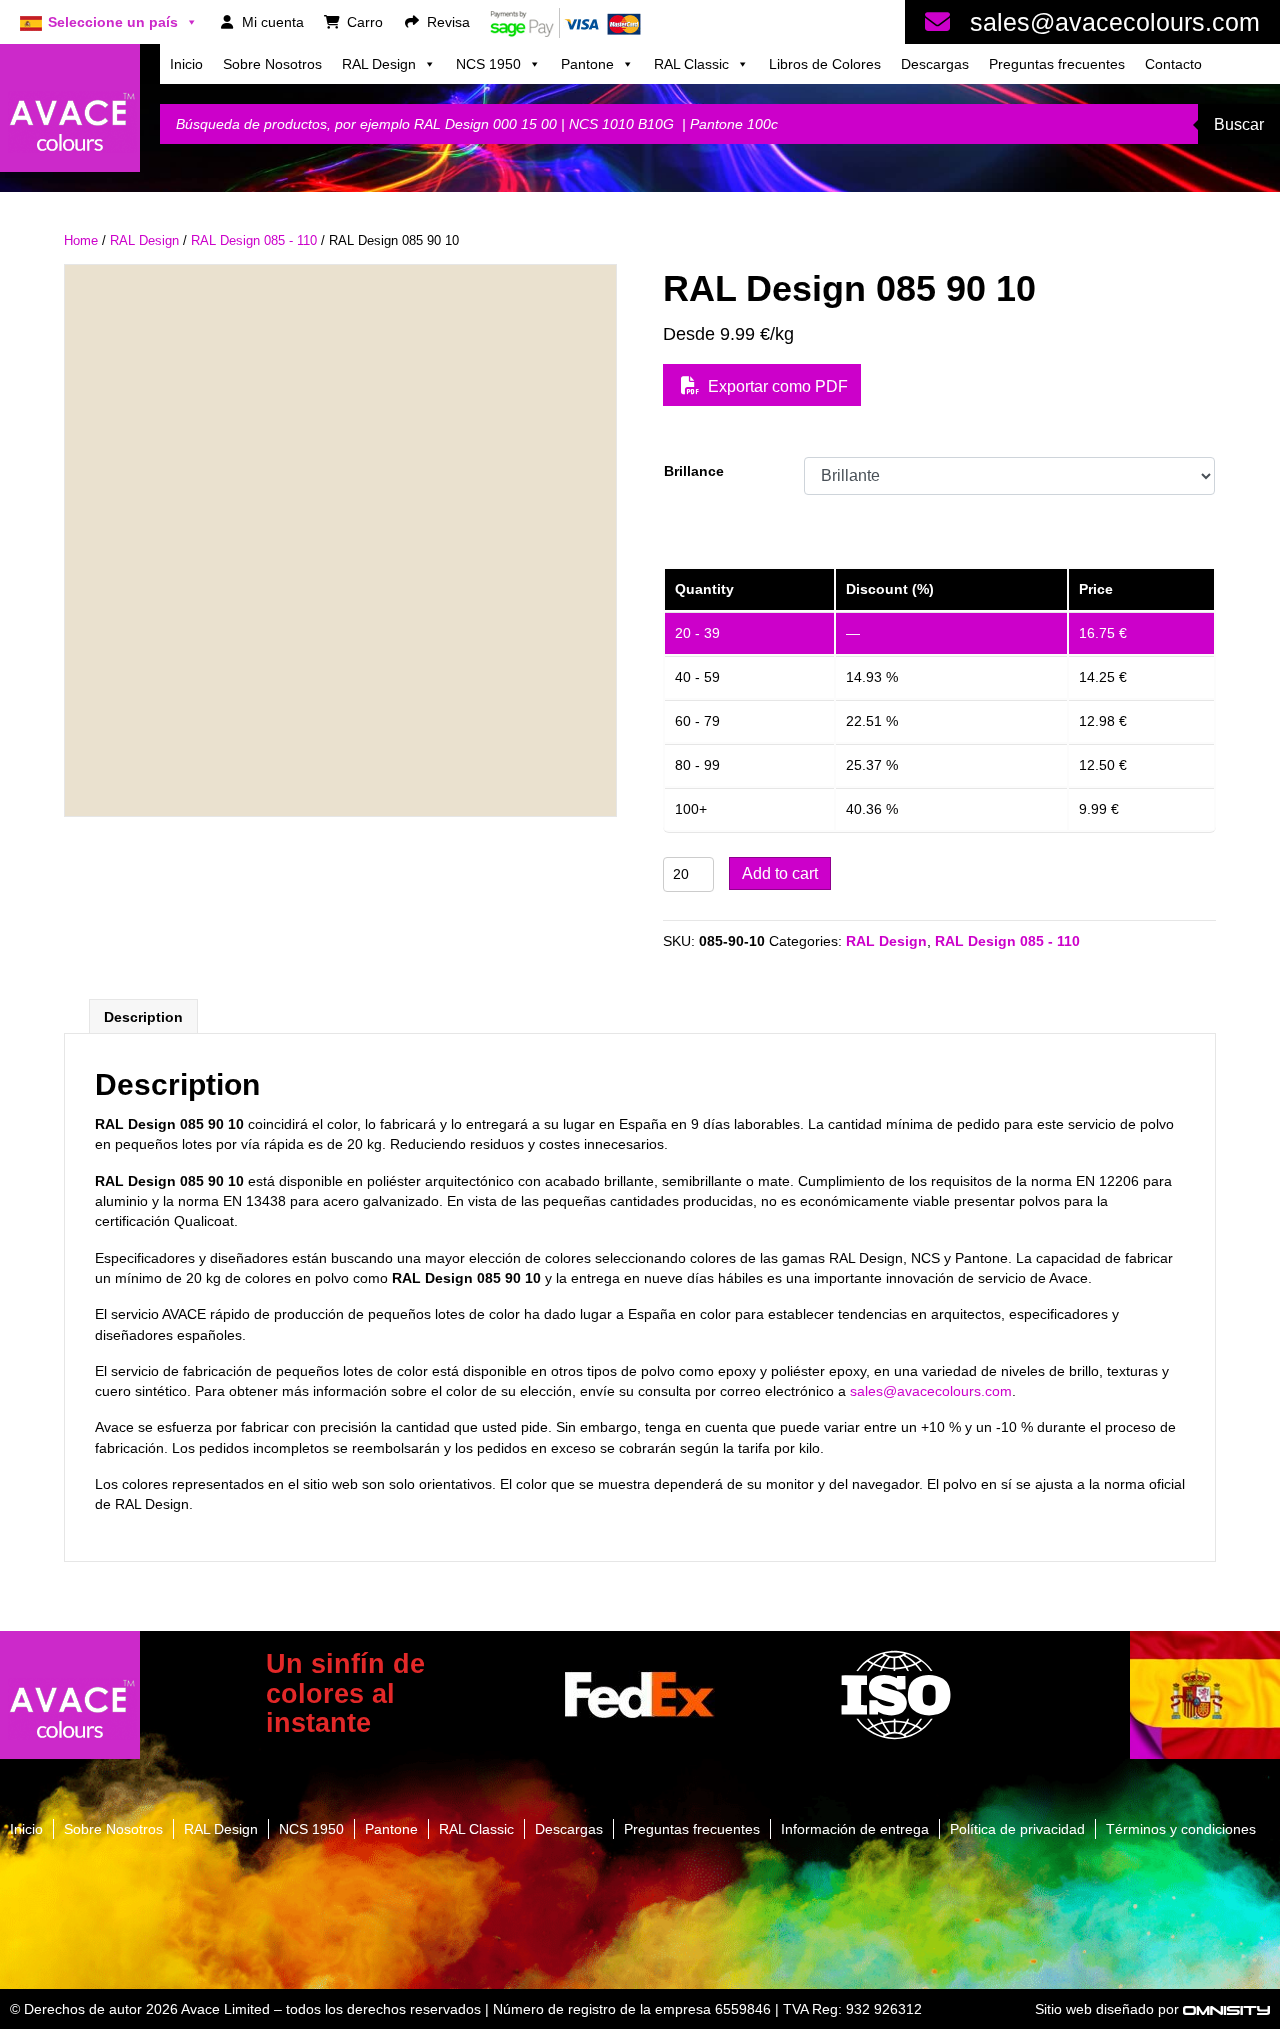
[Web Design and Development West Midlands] (1226, 2009)
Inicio (186, 64)
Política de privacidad (1017, 1829)
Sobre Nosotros (272, 64)
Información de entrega (855, 1829)
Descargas (935, 64)
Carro (365, 22)
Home (81, 240)
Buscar (1239, 124)
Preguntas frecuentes (1057, 64)
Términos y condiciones (1181, 1829)
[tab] (143, 1016)
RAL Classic (691, 64)
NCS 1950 (488, 64)
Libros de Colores (825, 64)
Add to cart (780, 873)
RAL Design (379, 64)
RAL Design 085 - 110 (254, 240)
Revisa (448, 22)
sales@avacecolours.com (1115, 22)
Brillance (694, 471)
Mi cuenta (273, 22)
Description (143, 1017)
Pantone (587, 64)
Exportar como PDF (776, 386)
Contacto (1173, 64)
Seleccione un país (113, 22)
